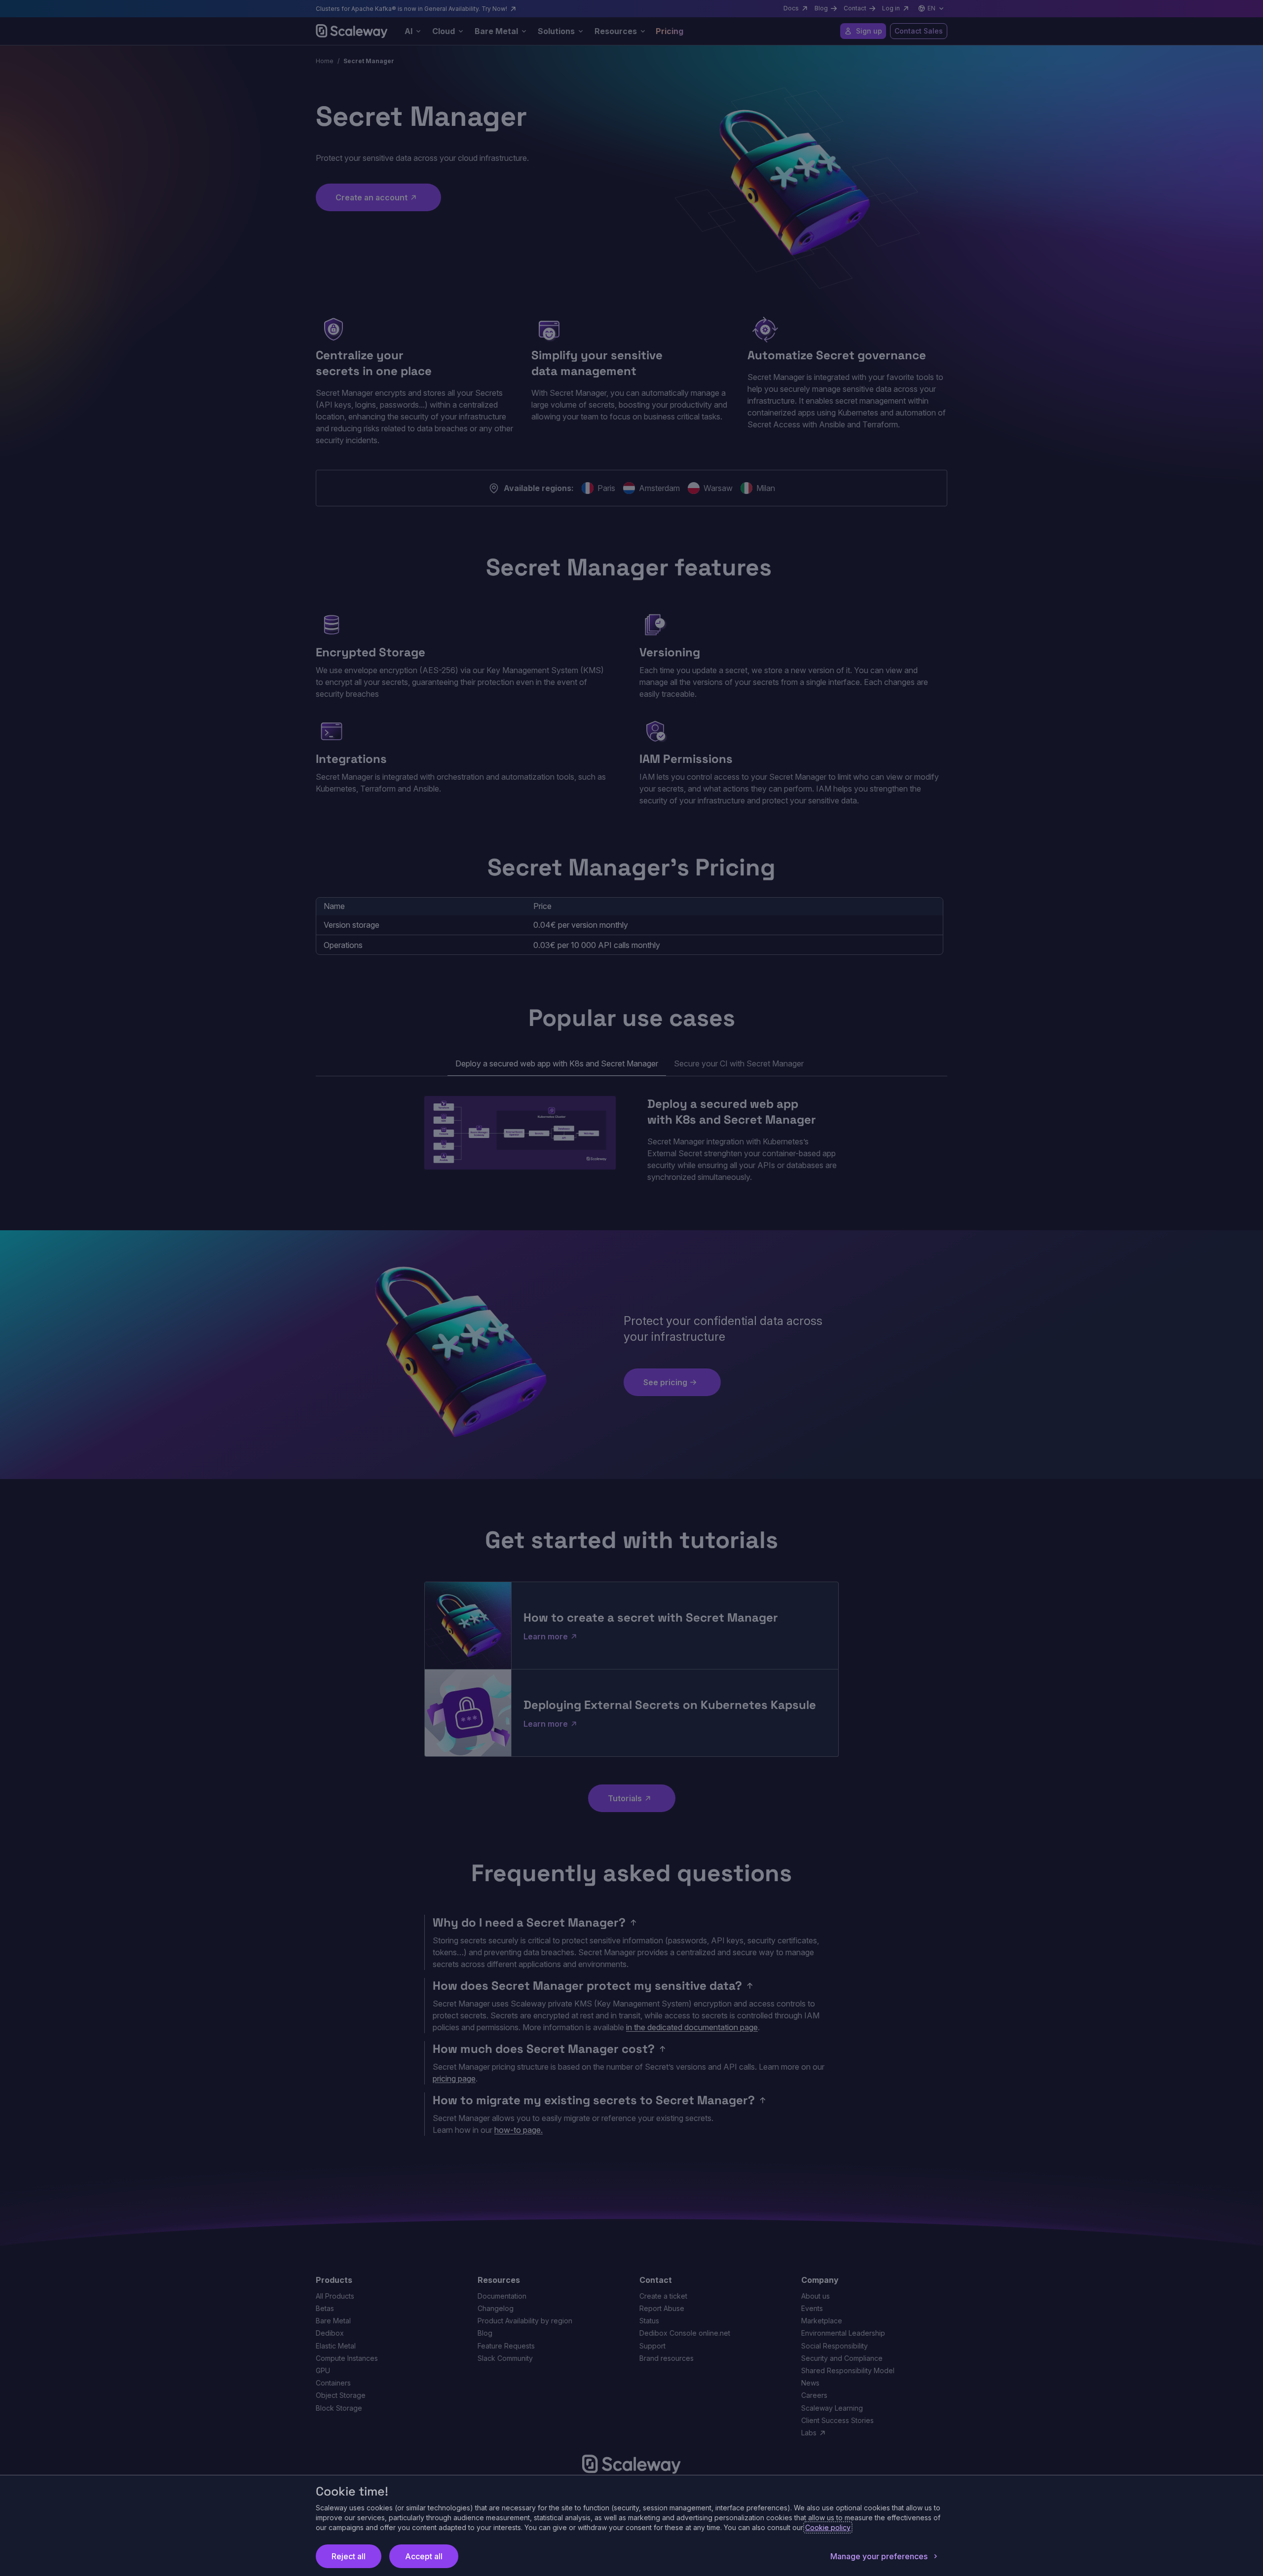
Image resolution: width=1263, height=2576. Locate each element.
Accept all (424, 2556)
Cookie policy (828, 2527)
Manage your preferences (879, 2556)
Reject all (349, 2556)
